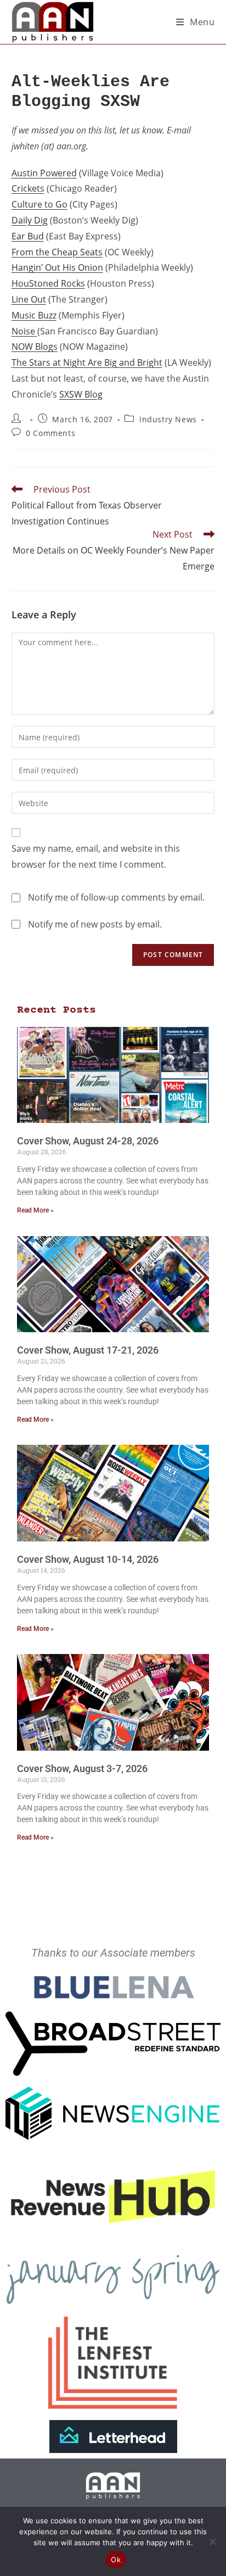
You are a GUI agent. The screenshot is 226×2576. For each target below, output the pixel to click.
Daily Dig (30, 220)
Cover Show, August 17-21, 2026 (88, 1350)
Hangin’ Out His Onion (57, 267)
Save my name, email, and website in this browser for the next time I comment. (96, 856)
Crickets (28, 188)
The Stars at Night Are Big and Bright (87, 362)
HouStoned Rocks (48, 283)
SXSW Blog (81, 394)
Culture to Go (39, 204)
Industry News (168, 419)
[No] (212, 2541)
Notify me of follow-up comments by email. (116, 897)
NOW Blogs (35, 347)
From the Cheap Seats (57, 252)
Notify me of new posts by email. (95, 924)
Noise (24, 331)
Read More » (35, 1210)
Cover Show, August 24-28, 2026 (88, 1141)
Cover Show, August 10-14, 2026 (88, 1559)
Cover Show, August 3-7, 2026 (82, 1768)
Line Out (29, 299)
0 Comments (50, 433)
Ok (116, 2560)
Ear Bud (28, 236)
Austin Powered (44, 173)
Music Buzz (34, 315)
